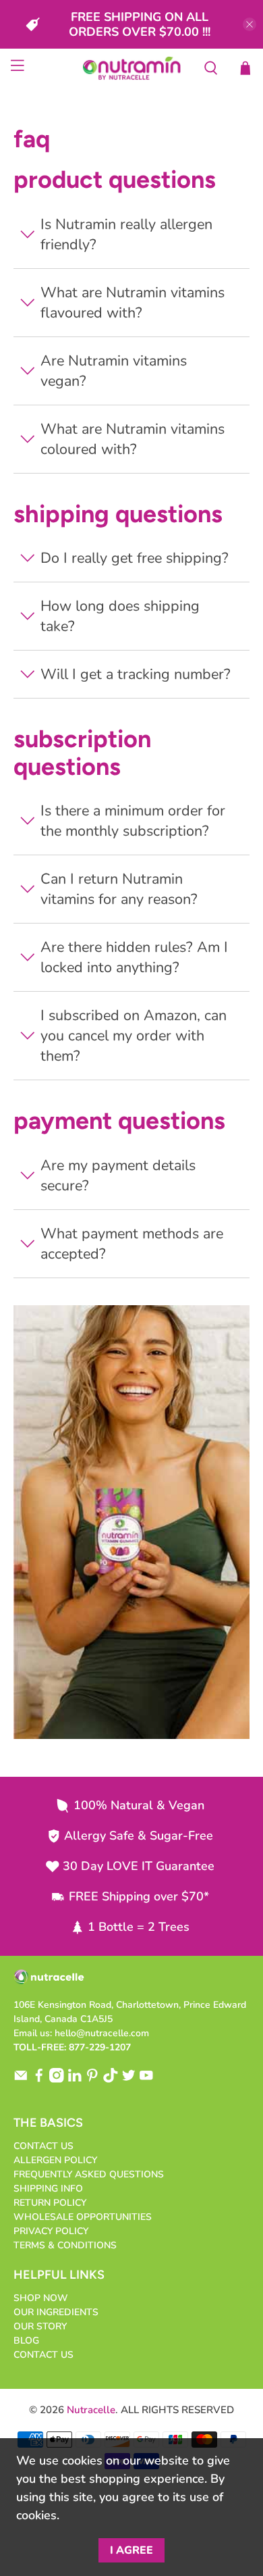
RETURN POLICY (50, 2203)
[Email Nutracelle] (21, 2080)
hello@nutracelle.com (102, 2033)
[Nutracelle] (132, 68)
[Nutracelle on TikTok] (111, 2080)
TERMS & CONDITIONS (65, 2245)
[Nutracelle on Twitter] (129, 2080)
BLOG (26, 2341)
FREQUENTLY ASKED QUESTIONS (89, 2174)
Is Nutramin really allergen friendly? (126, 234)
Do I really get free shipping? (135, 558)
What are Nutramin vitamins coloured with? (133, 439)
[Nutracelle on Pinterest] (92, 2080)
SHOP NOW (41, 2298)
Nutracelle (91, 2410)
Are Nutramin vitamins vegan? (114, 371)
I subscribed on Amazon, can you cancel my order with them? (134, 1036)
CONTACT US (43, 2146)
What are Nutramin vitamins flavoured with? (133, 303)
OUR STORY (40, 2326)
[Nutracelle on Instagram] (57, 2080)
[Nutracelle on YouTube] (146, 2080)
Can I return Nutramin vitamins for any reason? (119, 889)
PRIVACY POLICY (51, 2231)
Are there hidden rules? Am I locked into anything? (134, 957)
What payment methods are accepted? (132, 1244)
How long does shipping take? (120, 616)
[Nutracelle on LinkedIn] (75, 2080)
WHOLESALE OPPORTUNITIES (83, 2217)
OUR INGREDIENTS (56, 2312)
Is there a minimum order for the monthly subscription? (133, 821)
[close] (250, 24)
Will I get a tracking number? (136, 674)
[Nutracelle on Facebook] (39, 2080)
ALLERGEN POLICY (55, 2160)
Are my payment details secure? (118, 1176)
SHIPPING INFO (48, 2189)
